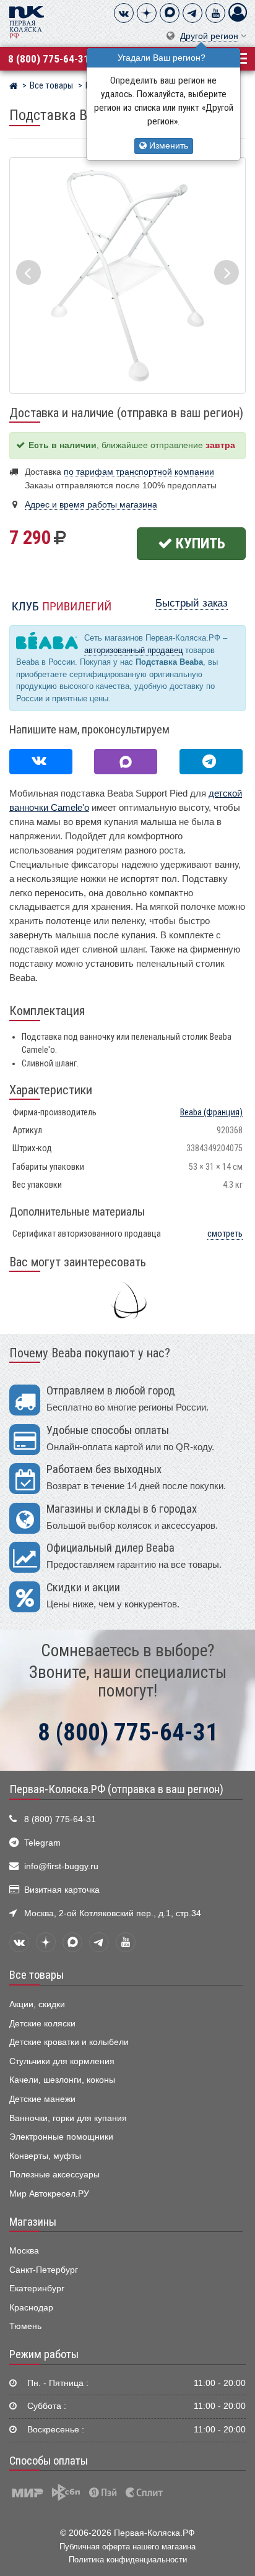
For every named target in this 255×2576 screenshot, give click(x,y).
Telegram (42, 1843)
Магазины (33, 2222)
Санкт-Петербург (44, 2270)
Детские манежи (42, 2099)
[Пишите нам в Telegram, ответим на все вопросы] (211, 762)
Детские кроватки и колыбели (69, 2042)
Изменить (167, 146)
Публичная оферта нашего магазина (127, 2547)
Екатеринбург (37, 2289)
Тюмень (25, 2326)
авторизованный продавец (133, 650)
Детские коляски (42, 2024)
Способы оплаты (49, 2461)
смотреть (225, 1234)
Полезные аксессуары (54, 2175)
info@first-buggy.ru (61, 1866)
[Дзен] (147, 13)
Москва (24, 2251)
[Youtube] (215, 13)
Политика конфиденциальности (128, 2560)
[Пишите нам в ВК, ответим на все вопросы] (41, 762)
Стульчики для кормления (62, 2061)
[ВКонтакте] (124, 13)
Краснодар (31, 2308)
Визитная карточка (62, 1890)
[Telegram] (192, 13)
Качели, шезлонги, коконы (62, 2080)
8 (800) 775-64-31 (49, 59)
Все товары (37, 1975)
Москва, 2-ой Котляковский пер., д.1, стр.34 (113, 1913)
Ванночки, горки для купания (68, 2118)
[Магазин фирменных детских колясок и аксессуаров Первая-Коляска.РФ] (27, 21)
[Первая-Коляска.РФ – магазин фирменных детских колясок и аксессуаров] (13, 87)
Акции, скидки (37, 2004)
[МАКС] (170, 13)
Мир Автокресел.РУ (49, 2194)
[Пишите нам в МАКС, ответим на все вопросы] (126, 762)
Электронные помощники (61, 2137)
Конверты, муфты (45, 2156)
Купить (199, 543)
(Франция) (211, 1113)
